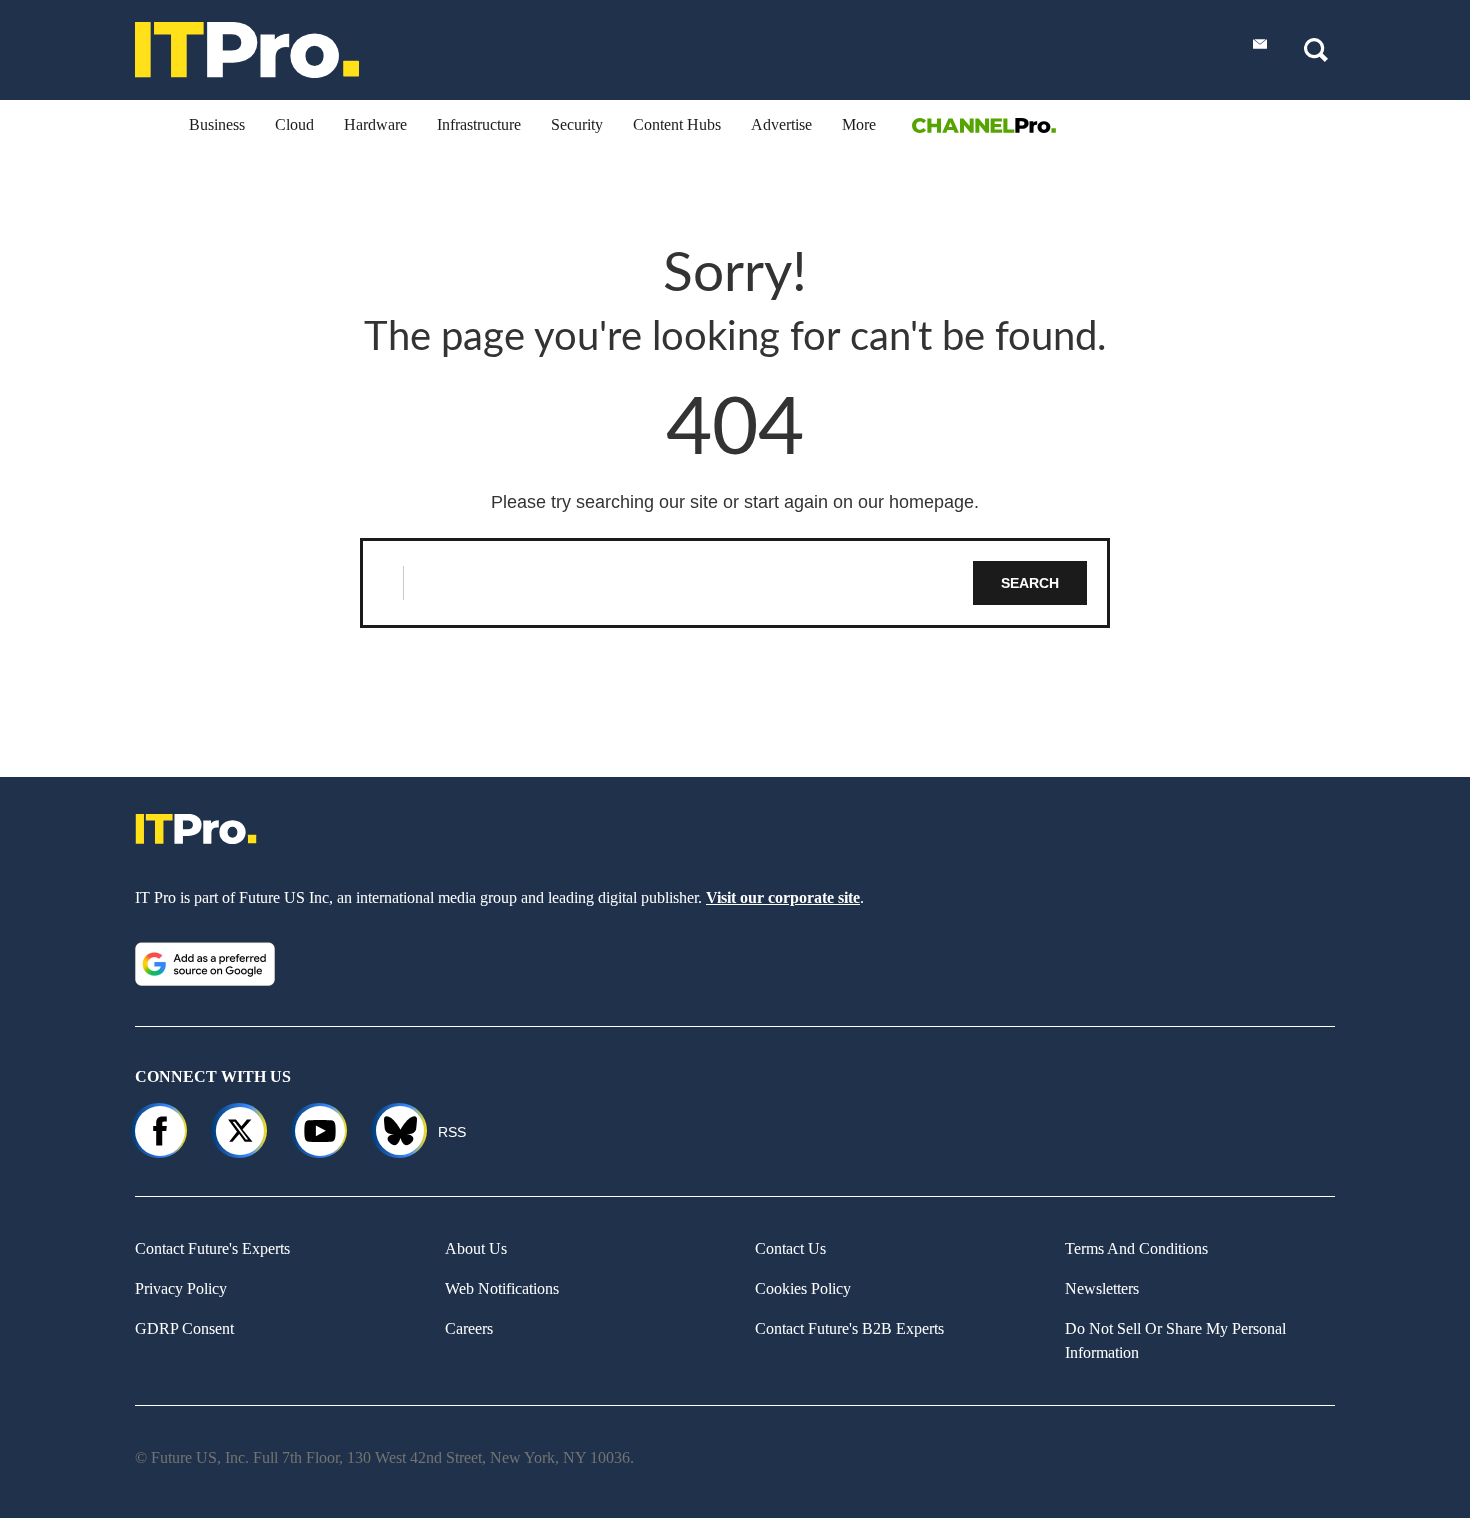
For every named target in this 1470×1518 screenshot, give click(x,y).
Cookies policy (803, 1288)
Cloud (294, 124)
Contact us (790, 1248)
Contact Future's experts (212, 1248)
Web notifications (502, 1288)
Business (217, 124)
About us (476, 1248)
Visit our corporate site (783, 897)
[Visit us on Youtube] (320, 1131)
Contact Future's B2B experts (849, 1328)
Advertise (781, 124)
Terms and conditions (1136, 1248)
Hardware (375, 124)
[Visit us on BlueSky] (391, 1131)
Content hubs (677, 124)
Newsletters (1102, 1288)
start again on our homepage (859, 502)
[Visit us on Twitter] (240, 1131)
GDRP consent (184, 1328)
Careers (469, 1328)
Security (577, 124)
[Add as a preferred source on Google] (205, 964)
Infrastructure (479, 124)
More (859, 124)
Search (1030, 583)
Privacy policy (181, 1288)
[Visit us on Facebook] (160, 1131)
